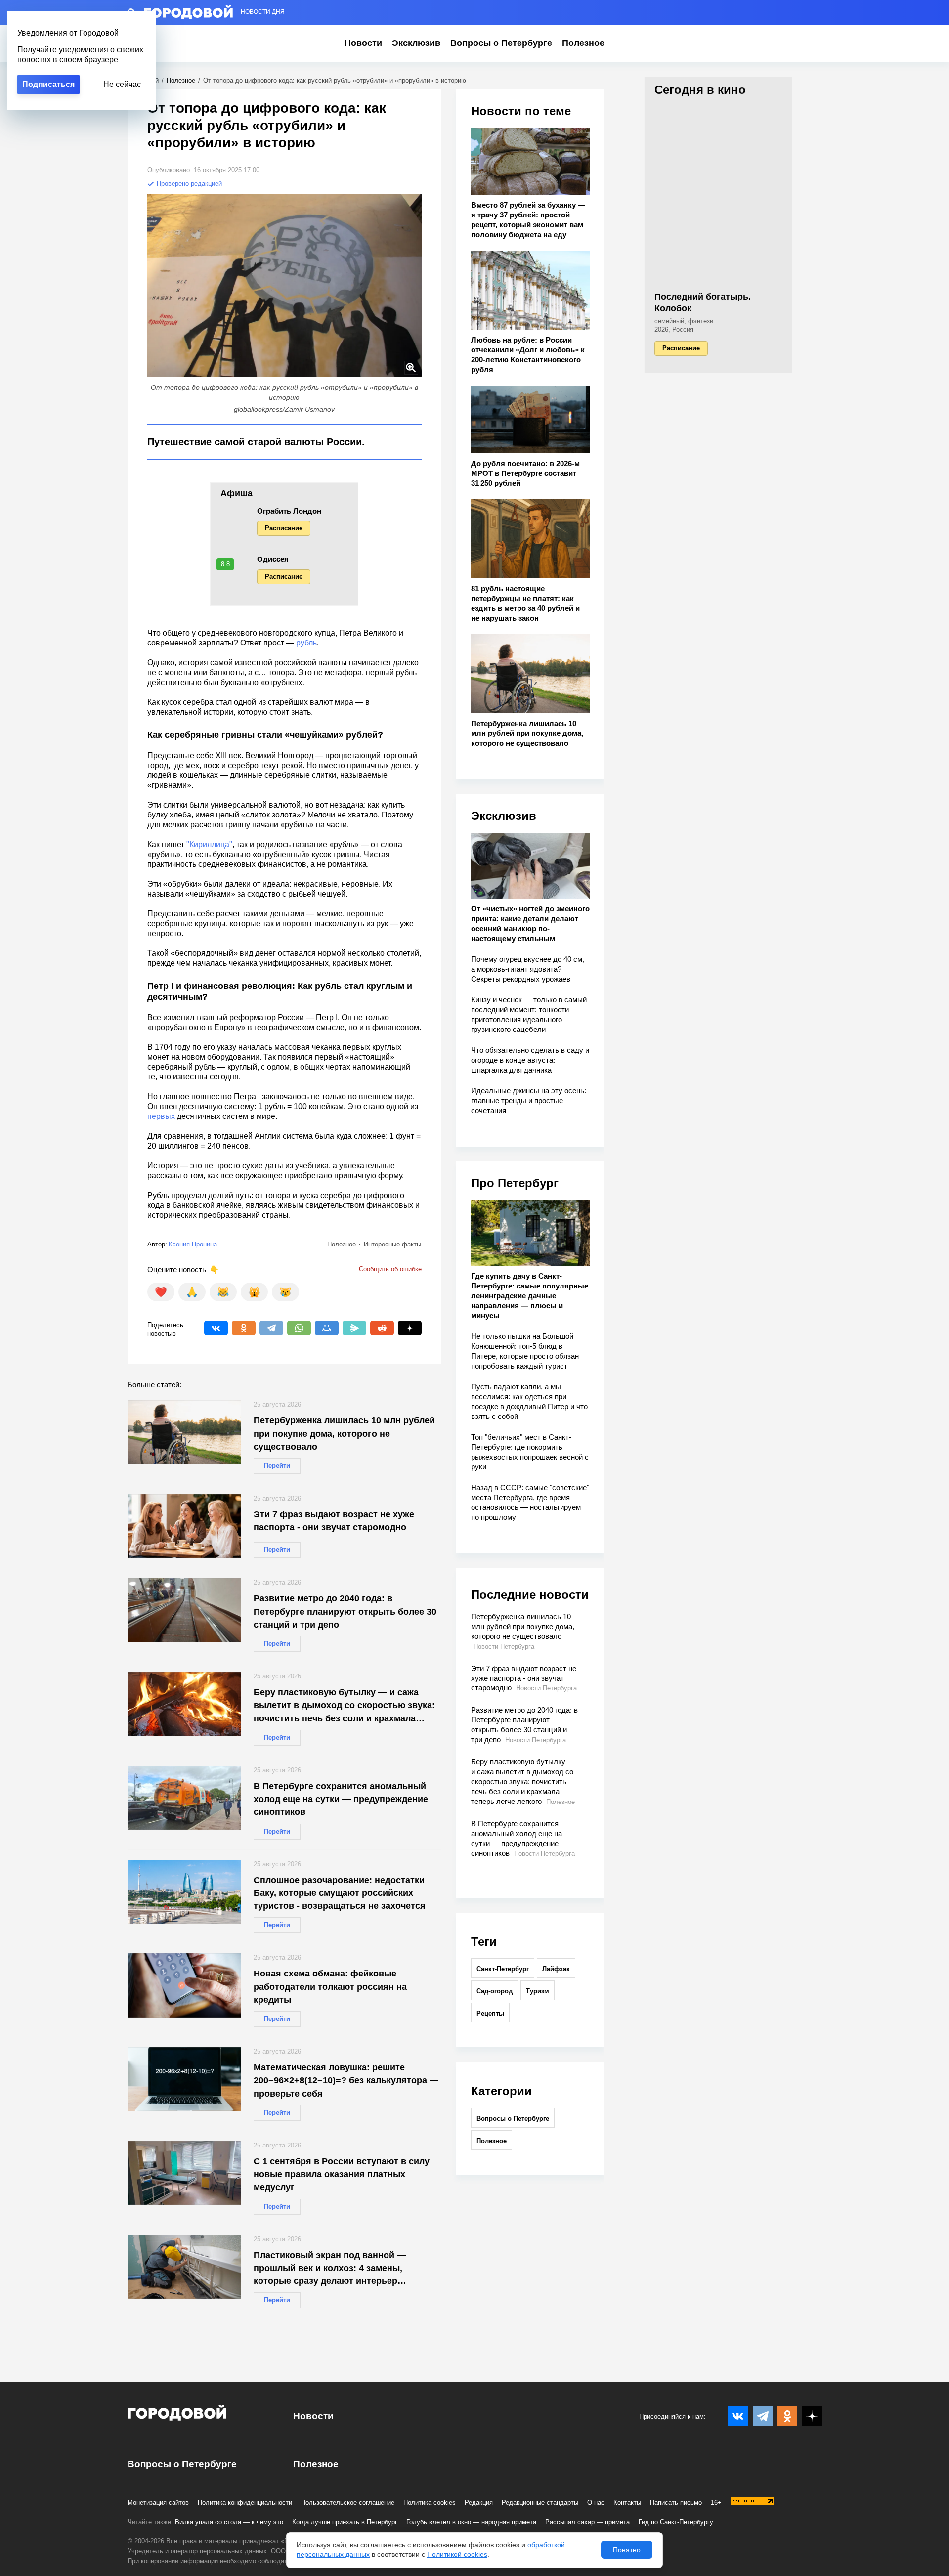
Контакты (627, 2503)
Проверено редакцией (188, 184)
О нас (596, 2503)
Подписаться (48, 84)
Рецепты (490, 2013)
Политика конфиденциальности (245, 2503)
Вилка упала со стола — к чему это (229, 2522)
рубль (306, 643)
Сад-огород (495, 1991)
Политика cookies (430, 2503)
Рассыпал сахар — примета (587, 2522)
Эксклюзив (416, 43)
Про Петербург (515, 1183)
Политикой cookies (457, 2554)
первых (162, 1116)
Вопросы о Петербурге (501, 43)
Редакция (479, 2503)
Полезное (583, 43)
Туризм (538, 1991)
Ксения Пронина (193, 1244)
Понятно (627, 2550)
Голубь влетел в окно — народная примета (471, 2522)
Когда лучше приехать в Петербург (345, 2522)
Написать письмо (676, 2503)
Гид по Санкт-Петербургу (676, 2522)
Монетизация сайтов (158, 2503)
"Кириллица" (209, 844)
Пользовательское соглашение (348, 2503)
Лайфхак (556, 1969)
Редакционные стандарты (540, 2503)
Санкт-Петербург (503, 1969)
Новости (363, 43)
